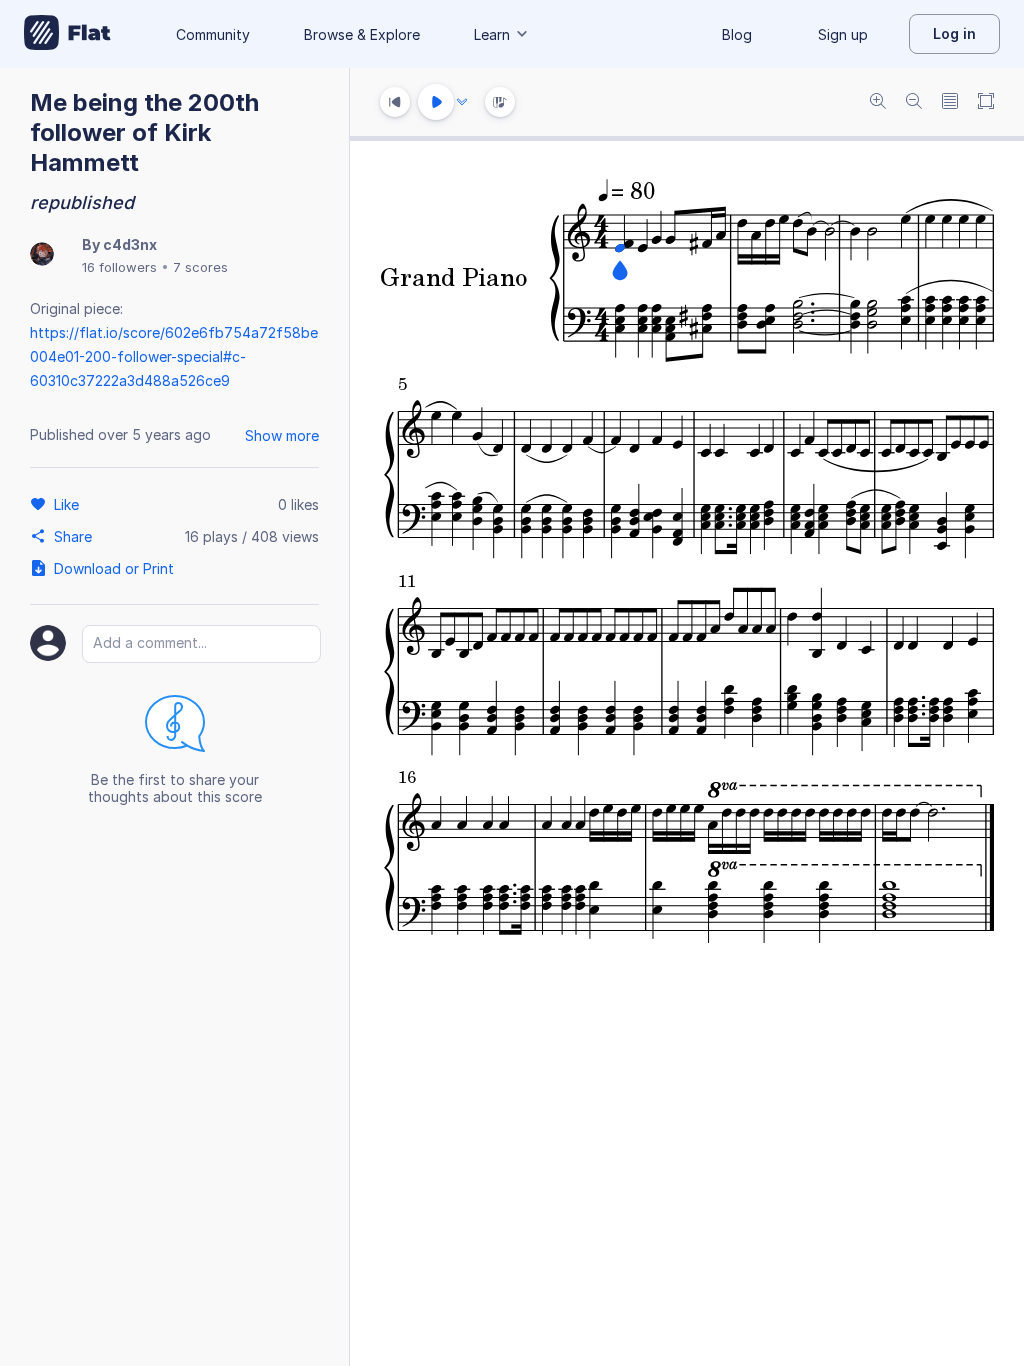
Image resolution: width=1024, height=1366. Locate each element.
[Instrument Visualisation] (500, 102)
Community (213, 34)
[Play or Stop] (436, 102)
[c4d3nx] (42, 255)
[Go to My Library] (67, 34)
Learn (492, 34)
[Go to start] (395, 102)
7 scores (200, 267)
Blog (737, 34)
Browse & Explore (362, 34)
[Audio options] (462, 102)
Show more (282, 435)
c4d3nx (130, 244)
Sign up (843, 34)
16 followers (119, 267)
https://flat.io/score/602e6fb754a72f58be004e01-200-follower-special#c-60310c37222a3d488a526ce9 (174, 356)
